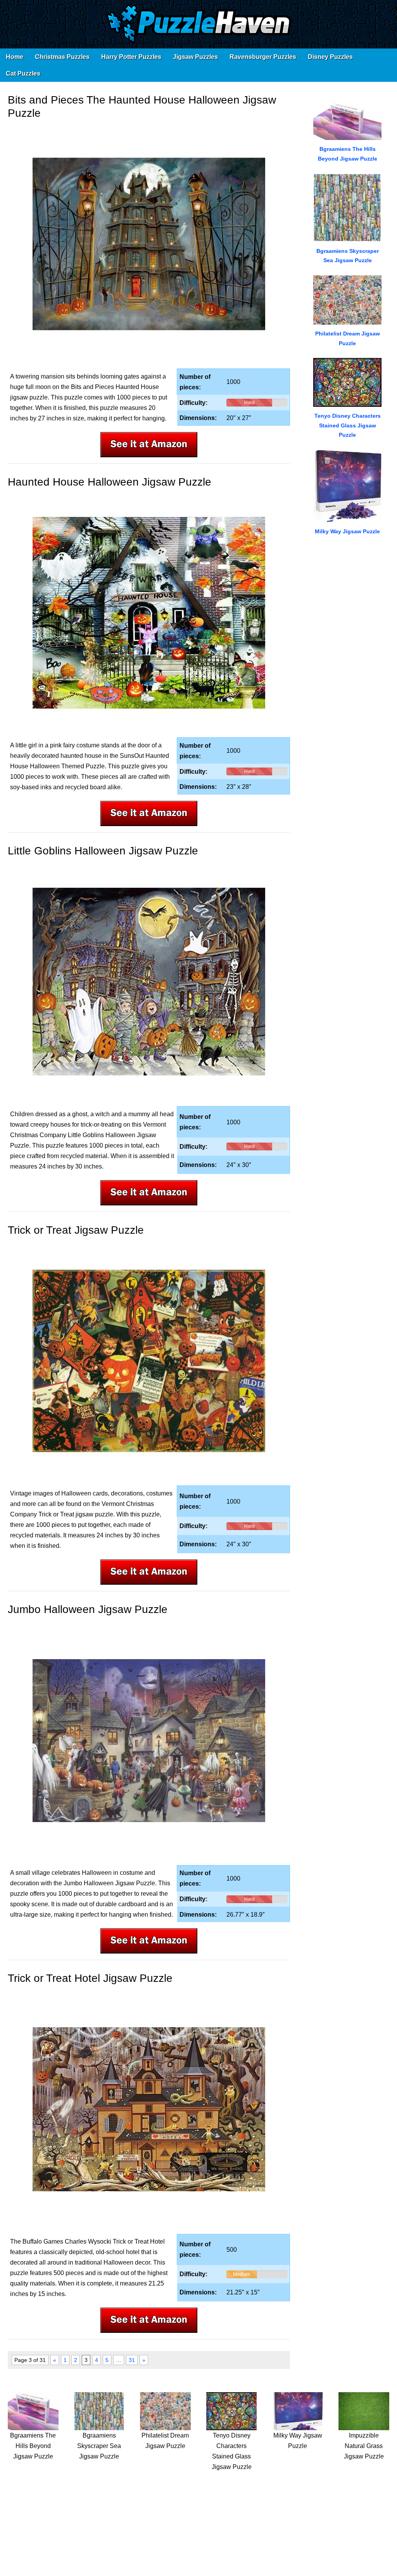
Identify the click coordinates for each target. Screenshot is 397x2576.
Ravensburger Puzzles (263, 57)
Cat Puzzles (23, 73)
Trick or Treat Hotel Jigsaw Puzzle (90, 1978)
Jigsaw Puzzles (195, 57)
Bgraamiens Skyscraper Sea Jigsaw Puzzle (99, 2446)
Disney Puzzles (330, 57)
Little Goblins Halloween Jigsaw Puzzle (103, 851)
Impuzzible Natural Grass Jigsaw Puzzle (364, 2446)
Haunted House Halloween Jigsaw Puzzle (110, 482)
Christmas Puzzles (62, 57)
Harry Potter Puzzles (131, 57)
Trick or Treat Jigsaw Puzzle (76, 1230)
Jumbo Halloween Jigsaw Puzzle (88, 1609)
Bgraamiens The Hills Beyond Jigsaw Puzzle (33, 2446)
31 (132, 2360)
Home (15, 57)
